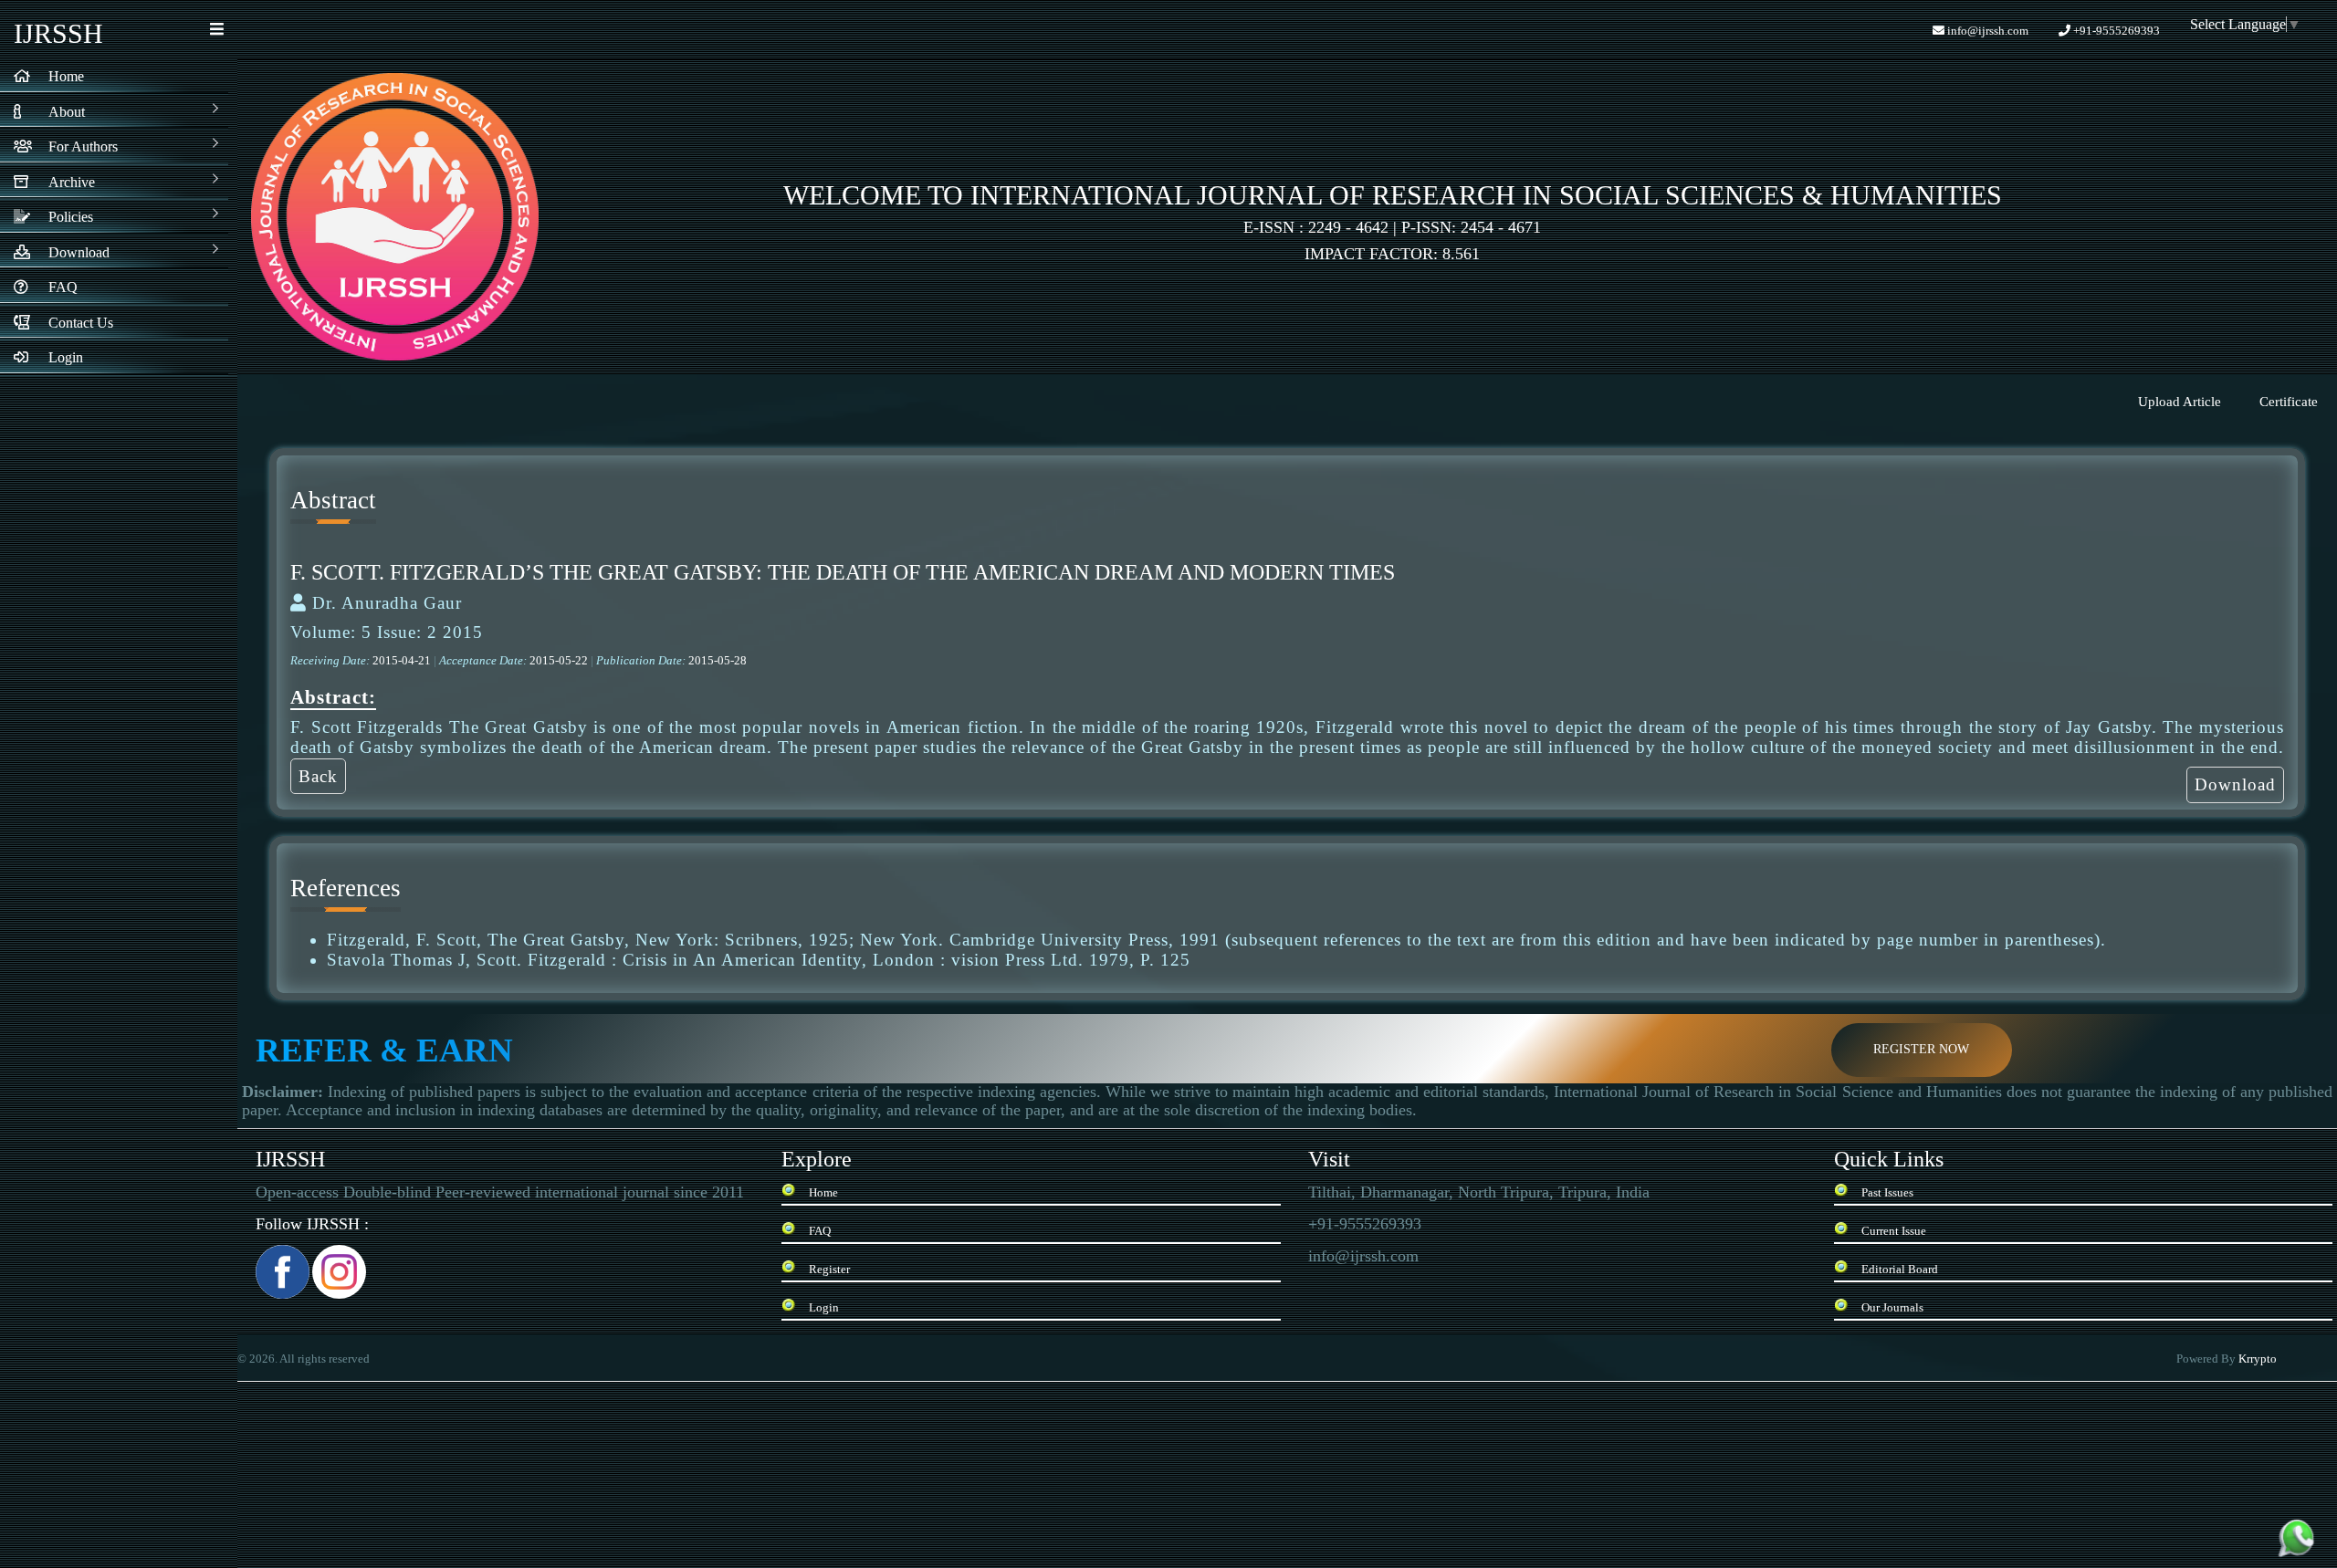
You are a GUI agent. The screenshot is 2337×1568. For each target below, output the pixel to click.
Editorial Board (1900, 1269)
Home (823, 1192)
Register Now (1921, 1049)
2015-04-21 (403, 660)
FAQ (820, 1231)
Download (2235, 784)
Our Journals (1892, 1307)
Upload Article (2180, 402)
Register (829, 1269)
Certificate (2289, 402)
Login (824, 1307)
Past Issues (1887, 1192)
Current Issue (1894, 1231)
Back (318, 776)
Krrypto (2259, 1359)
